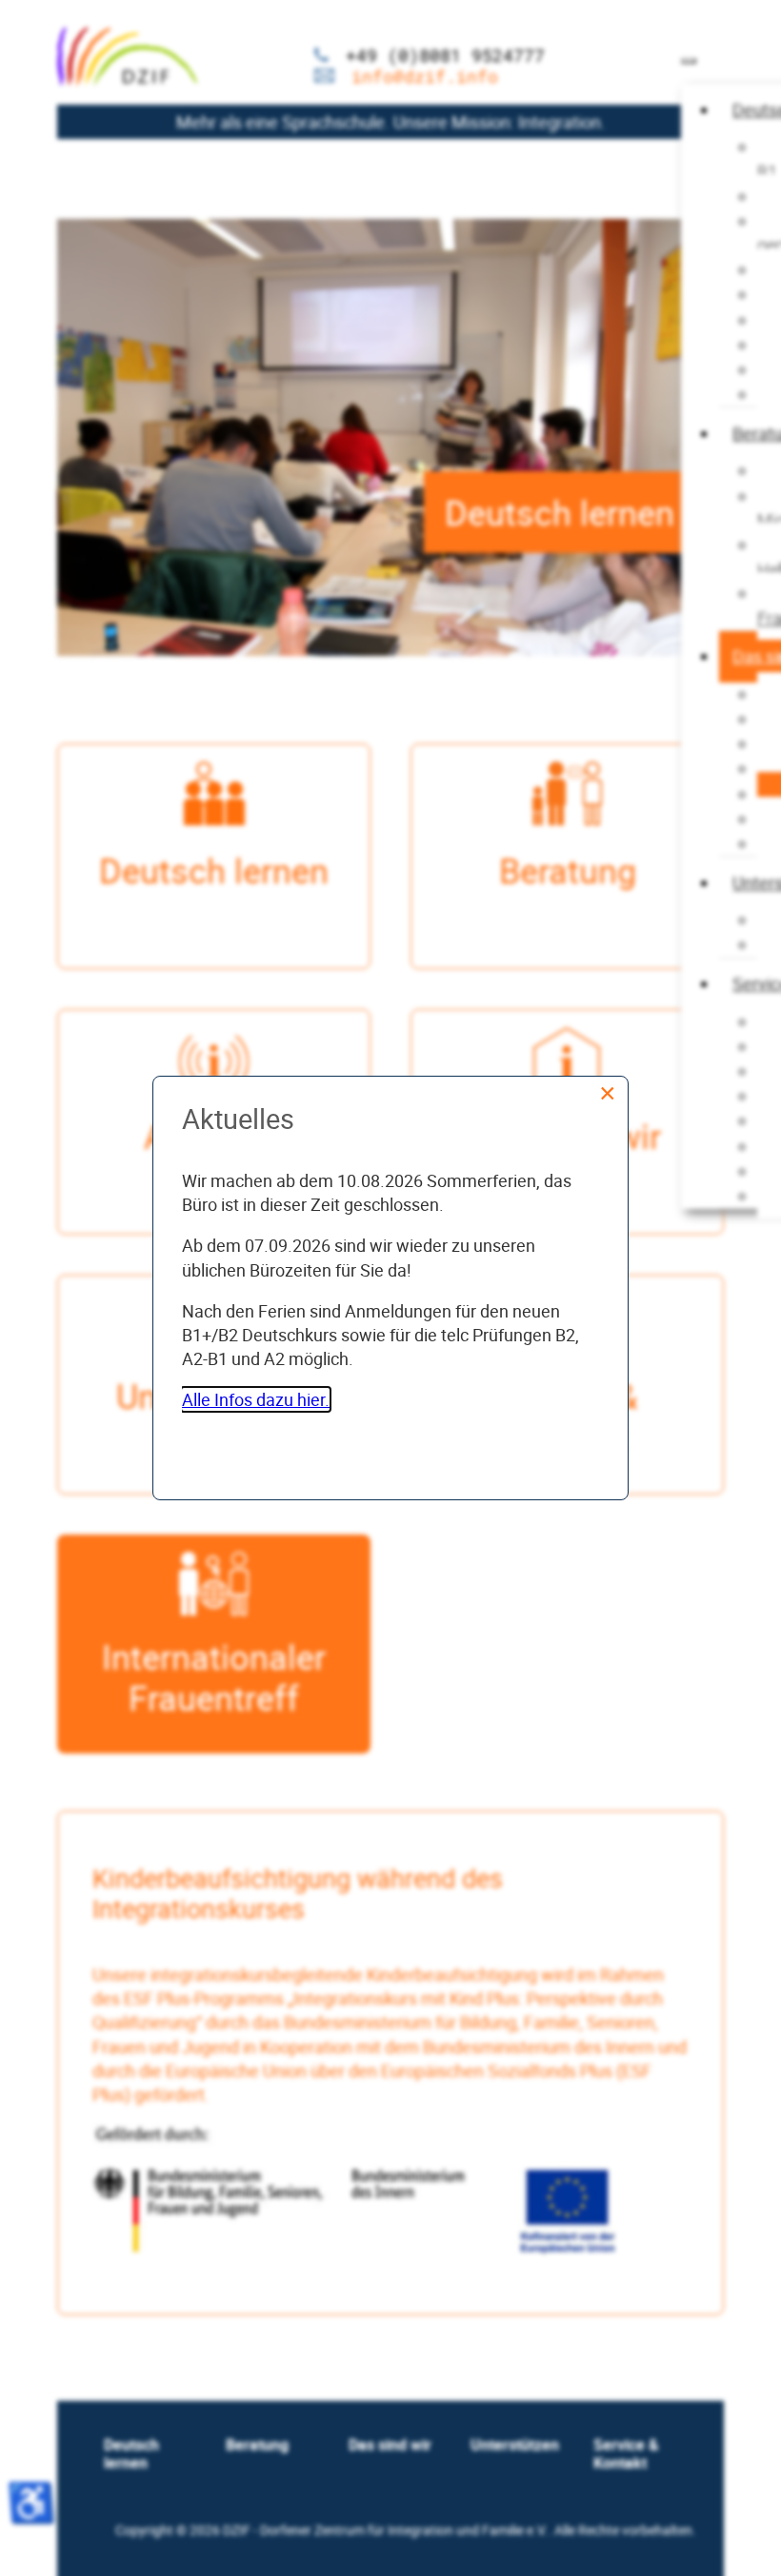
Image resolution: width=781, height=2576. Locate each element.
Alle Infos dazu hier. (256, 1399)
